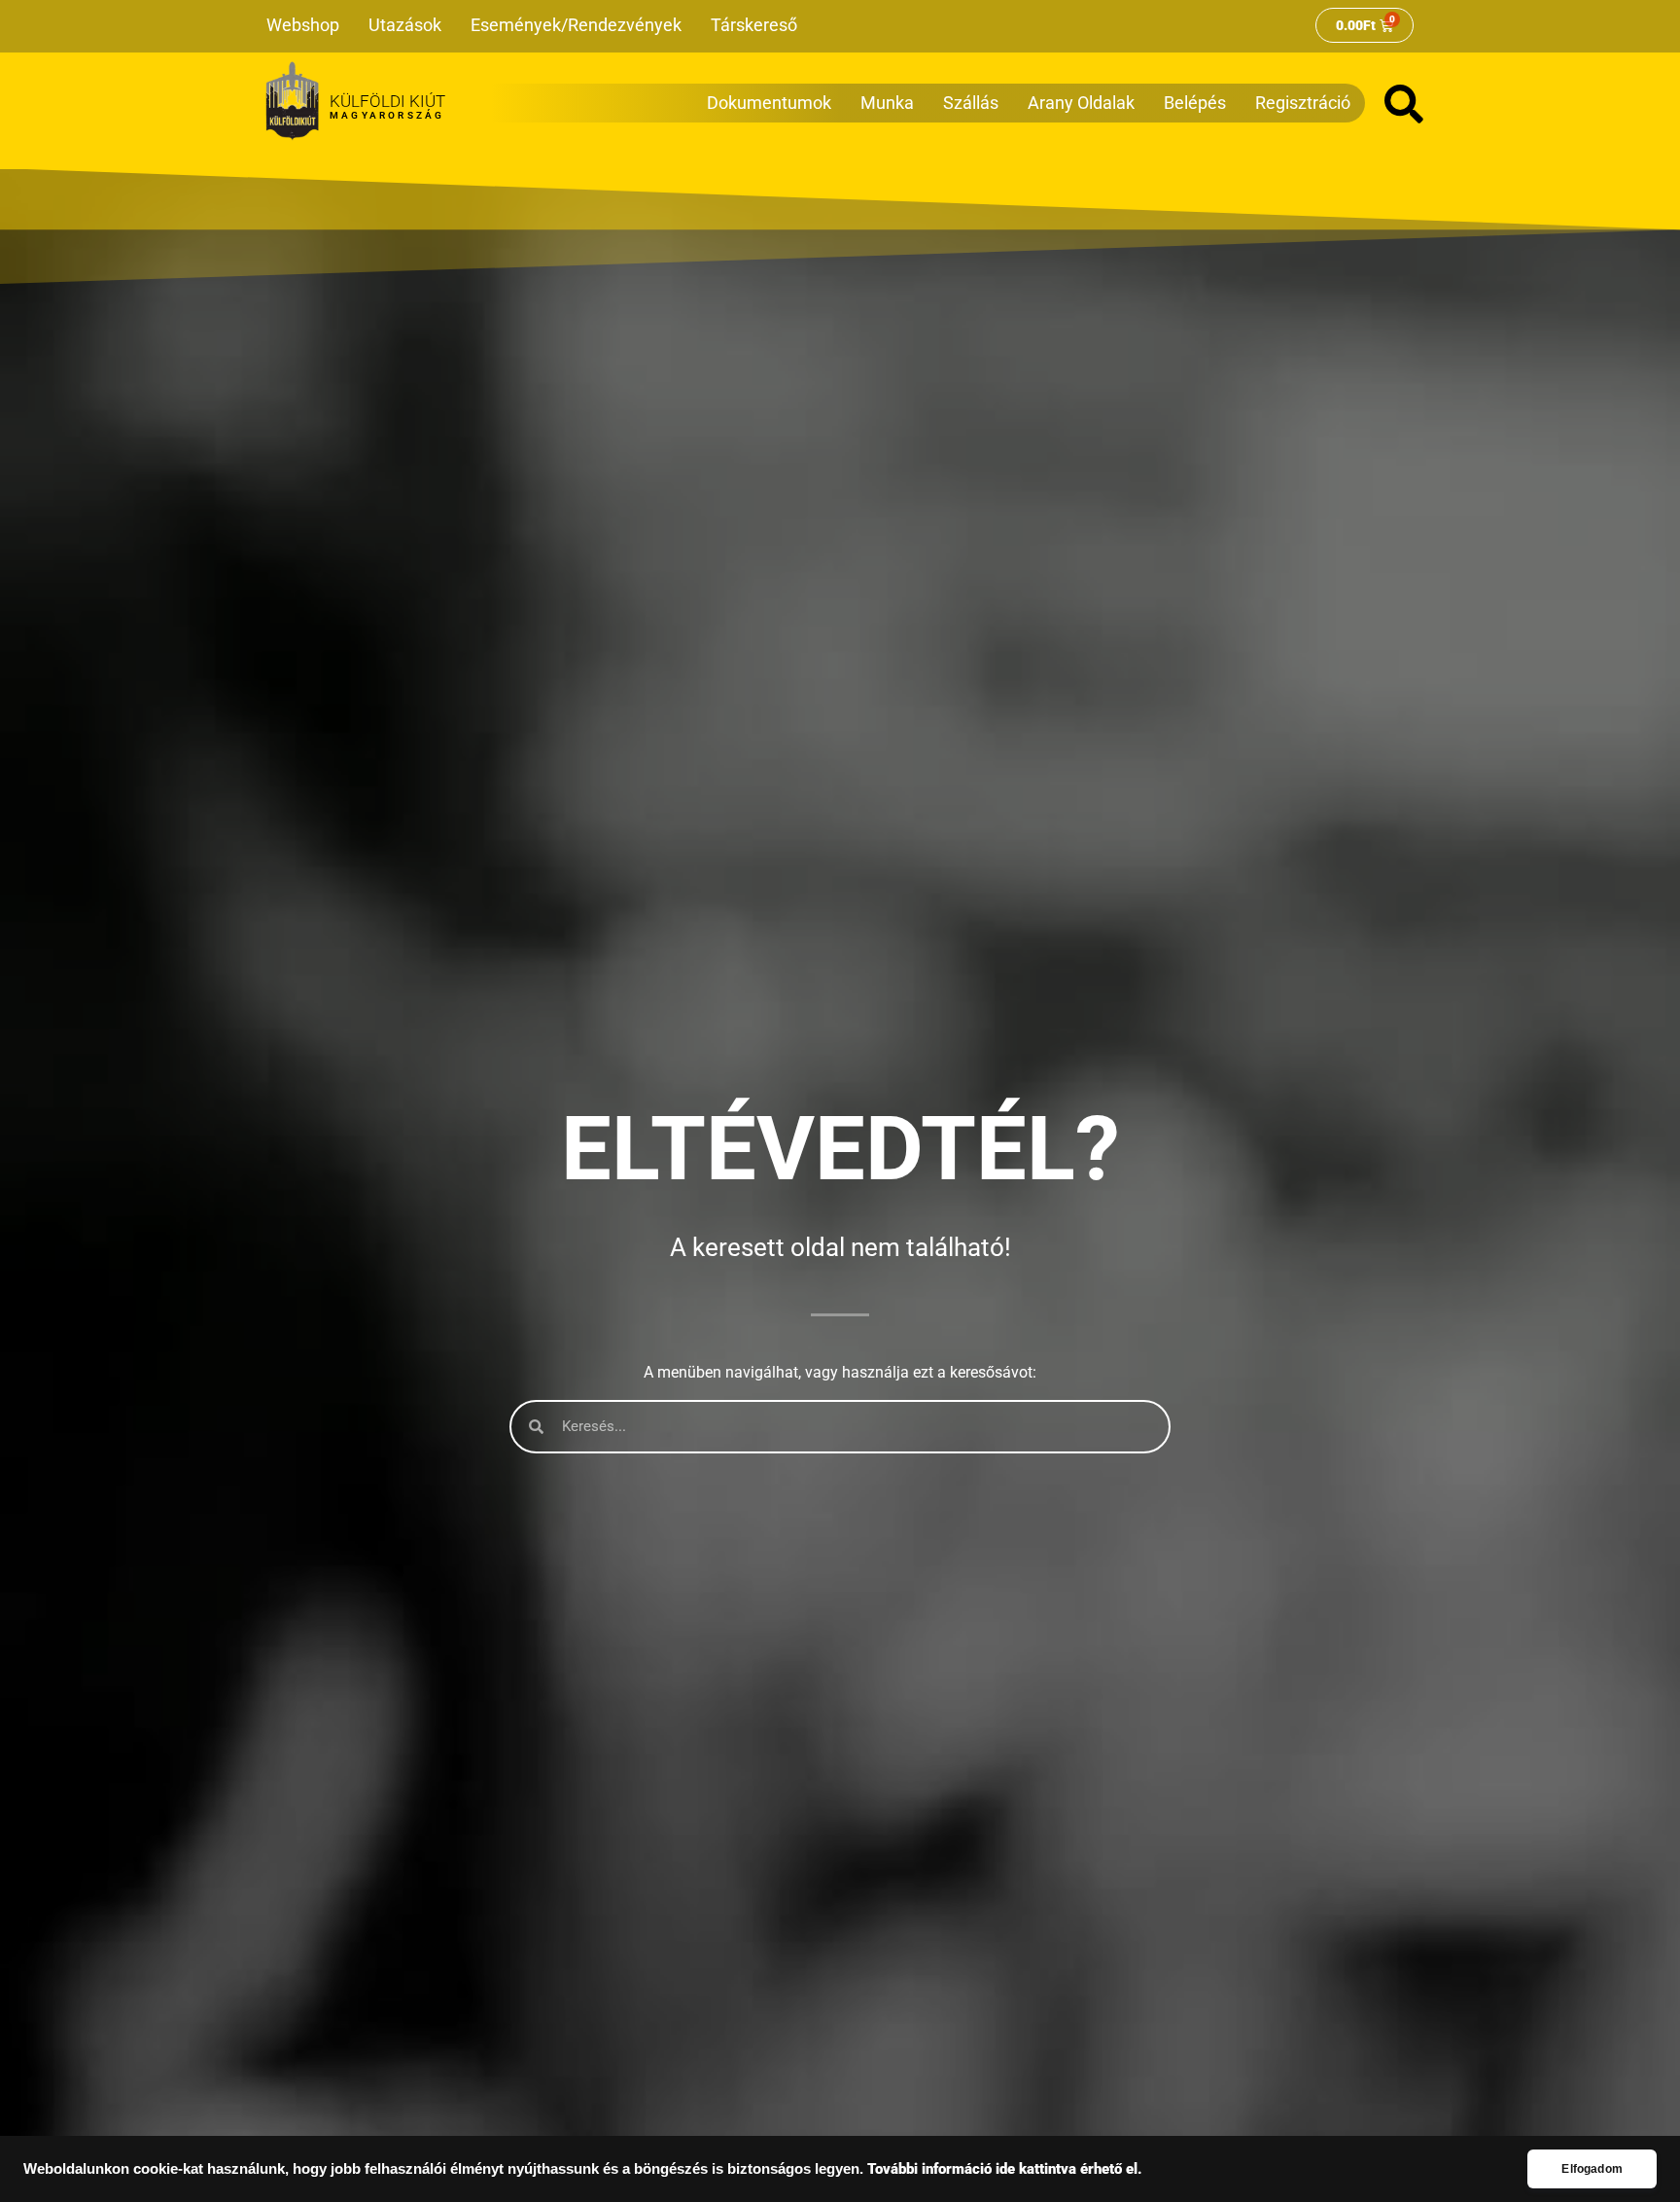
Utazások (405, 25)
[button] (1404, 104)
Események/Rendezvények (576, 25)
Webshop (303, 25)
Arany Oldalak (1081, 103)
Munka (887, 103)
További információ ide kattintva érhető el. (1005, 2169)
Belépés (1195, 103)
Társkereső (754, 25)
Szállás (971, 103)
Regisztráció (1303, 103)
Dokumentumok (769, 103)
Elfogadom (1592, 2169)
